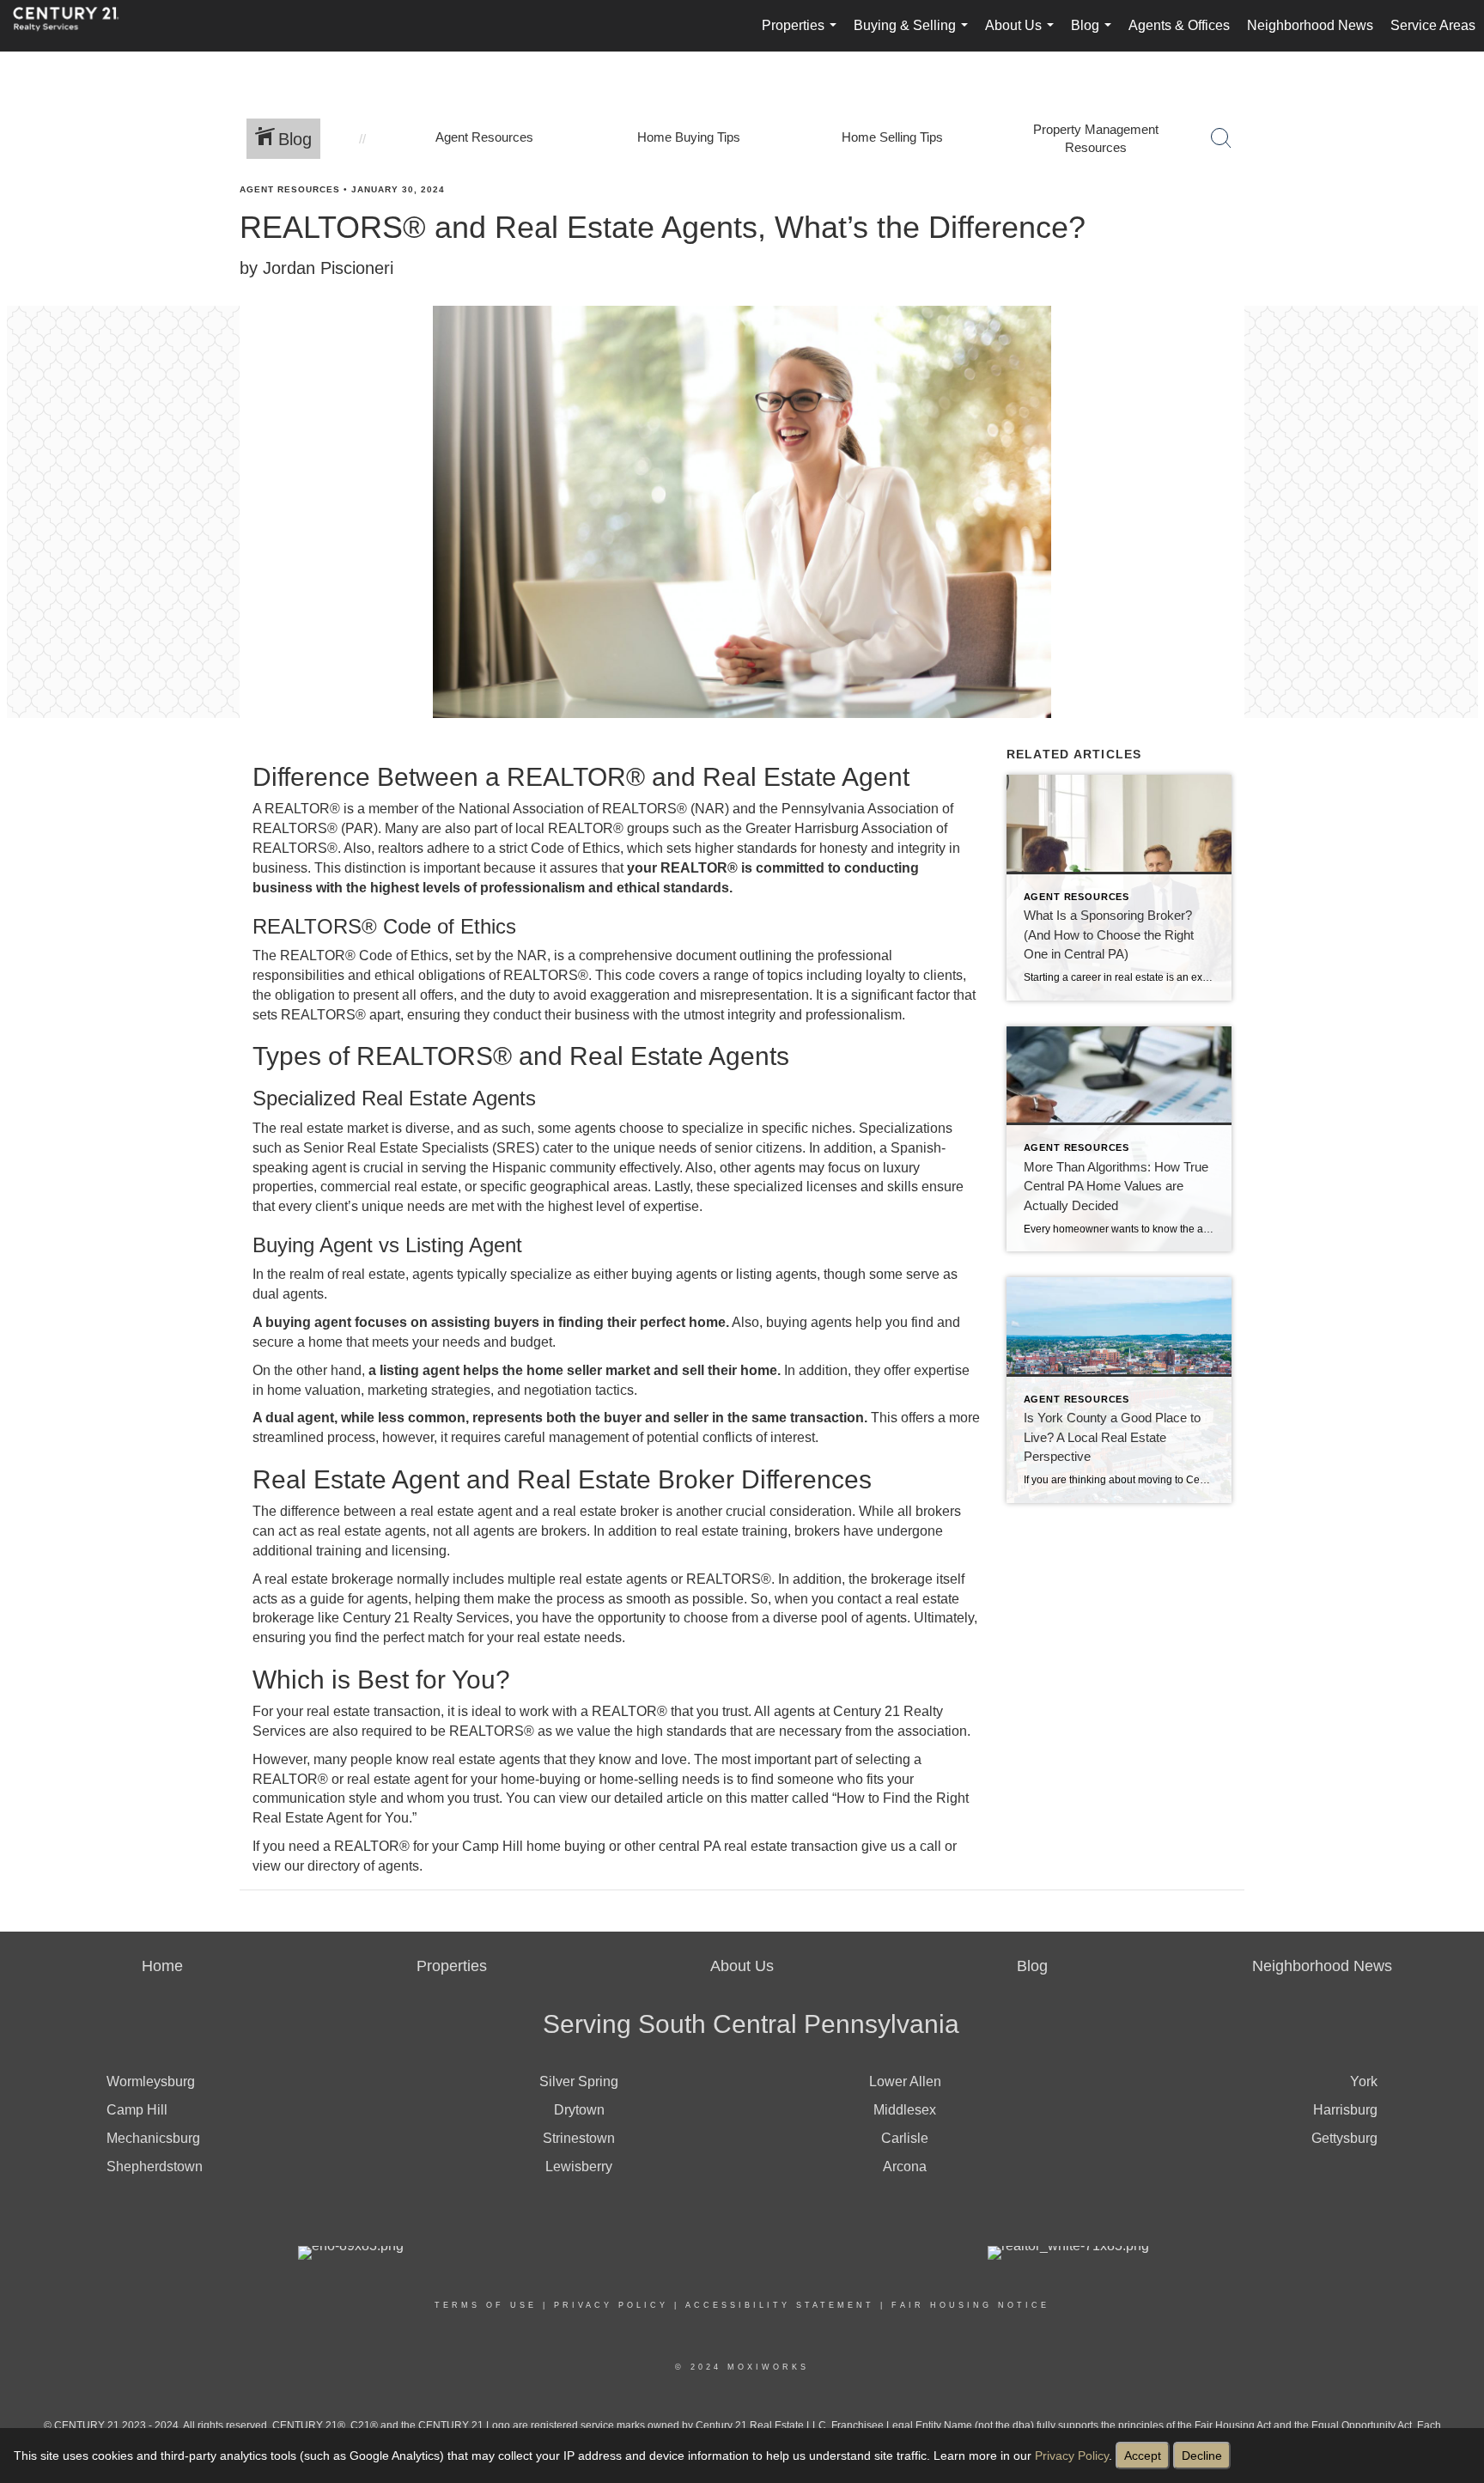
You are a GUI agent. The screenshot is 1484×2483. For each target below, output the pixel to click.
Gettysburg (1344, 2138)
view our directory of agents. (338, 1866)
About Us (1023, 35)
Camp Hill (137, 2110)
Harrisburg (1345, 2110)
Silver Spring (579, 2081)
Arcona (905, 2167)
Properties (803, 35)
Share (1457, 222)
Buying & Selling (914, 35)
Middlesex (905, 2110)
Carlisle (905, 2138)
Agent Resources (290, 189)
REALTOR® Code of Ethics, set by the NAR (414, 955)
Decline (1202, 2456)
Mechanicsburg (153, 2138)
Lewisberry (579, 2167)
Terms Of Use (486, 2305)
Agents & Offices (1179, 25)
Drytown (579, 2110)
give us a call (901, 1846)
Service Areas (1433, 25)
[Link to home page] (75, 26)
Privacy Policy (1072, 2456)
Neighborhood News (1310, 25)
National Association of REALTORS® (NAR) (594, 809)
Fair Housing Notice (970, 2305)
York (1364, 2081)
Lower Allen (905, 2081)
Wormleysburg (151, 2081)
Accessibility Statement (780, 2305)
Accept (1143, 2456)
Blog (1095, 35)
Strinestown (579, 2138)
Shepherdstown (155, 2167)
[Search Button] (1221, 138)
